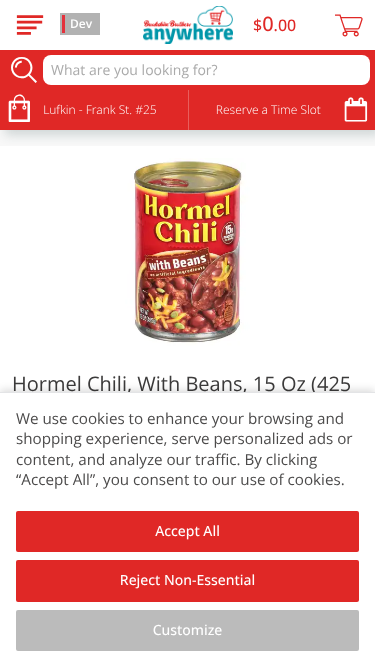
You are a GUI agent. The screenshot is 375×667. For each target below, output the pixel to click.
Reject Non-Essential (187, 580)
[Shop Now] (30, 25)
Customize (188, 630)
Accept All (187, 531)
